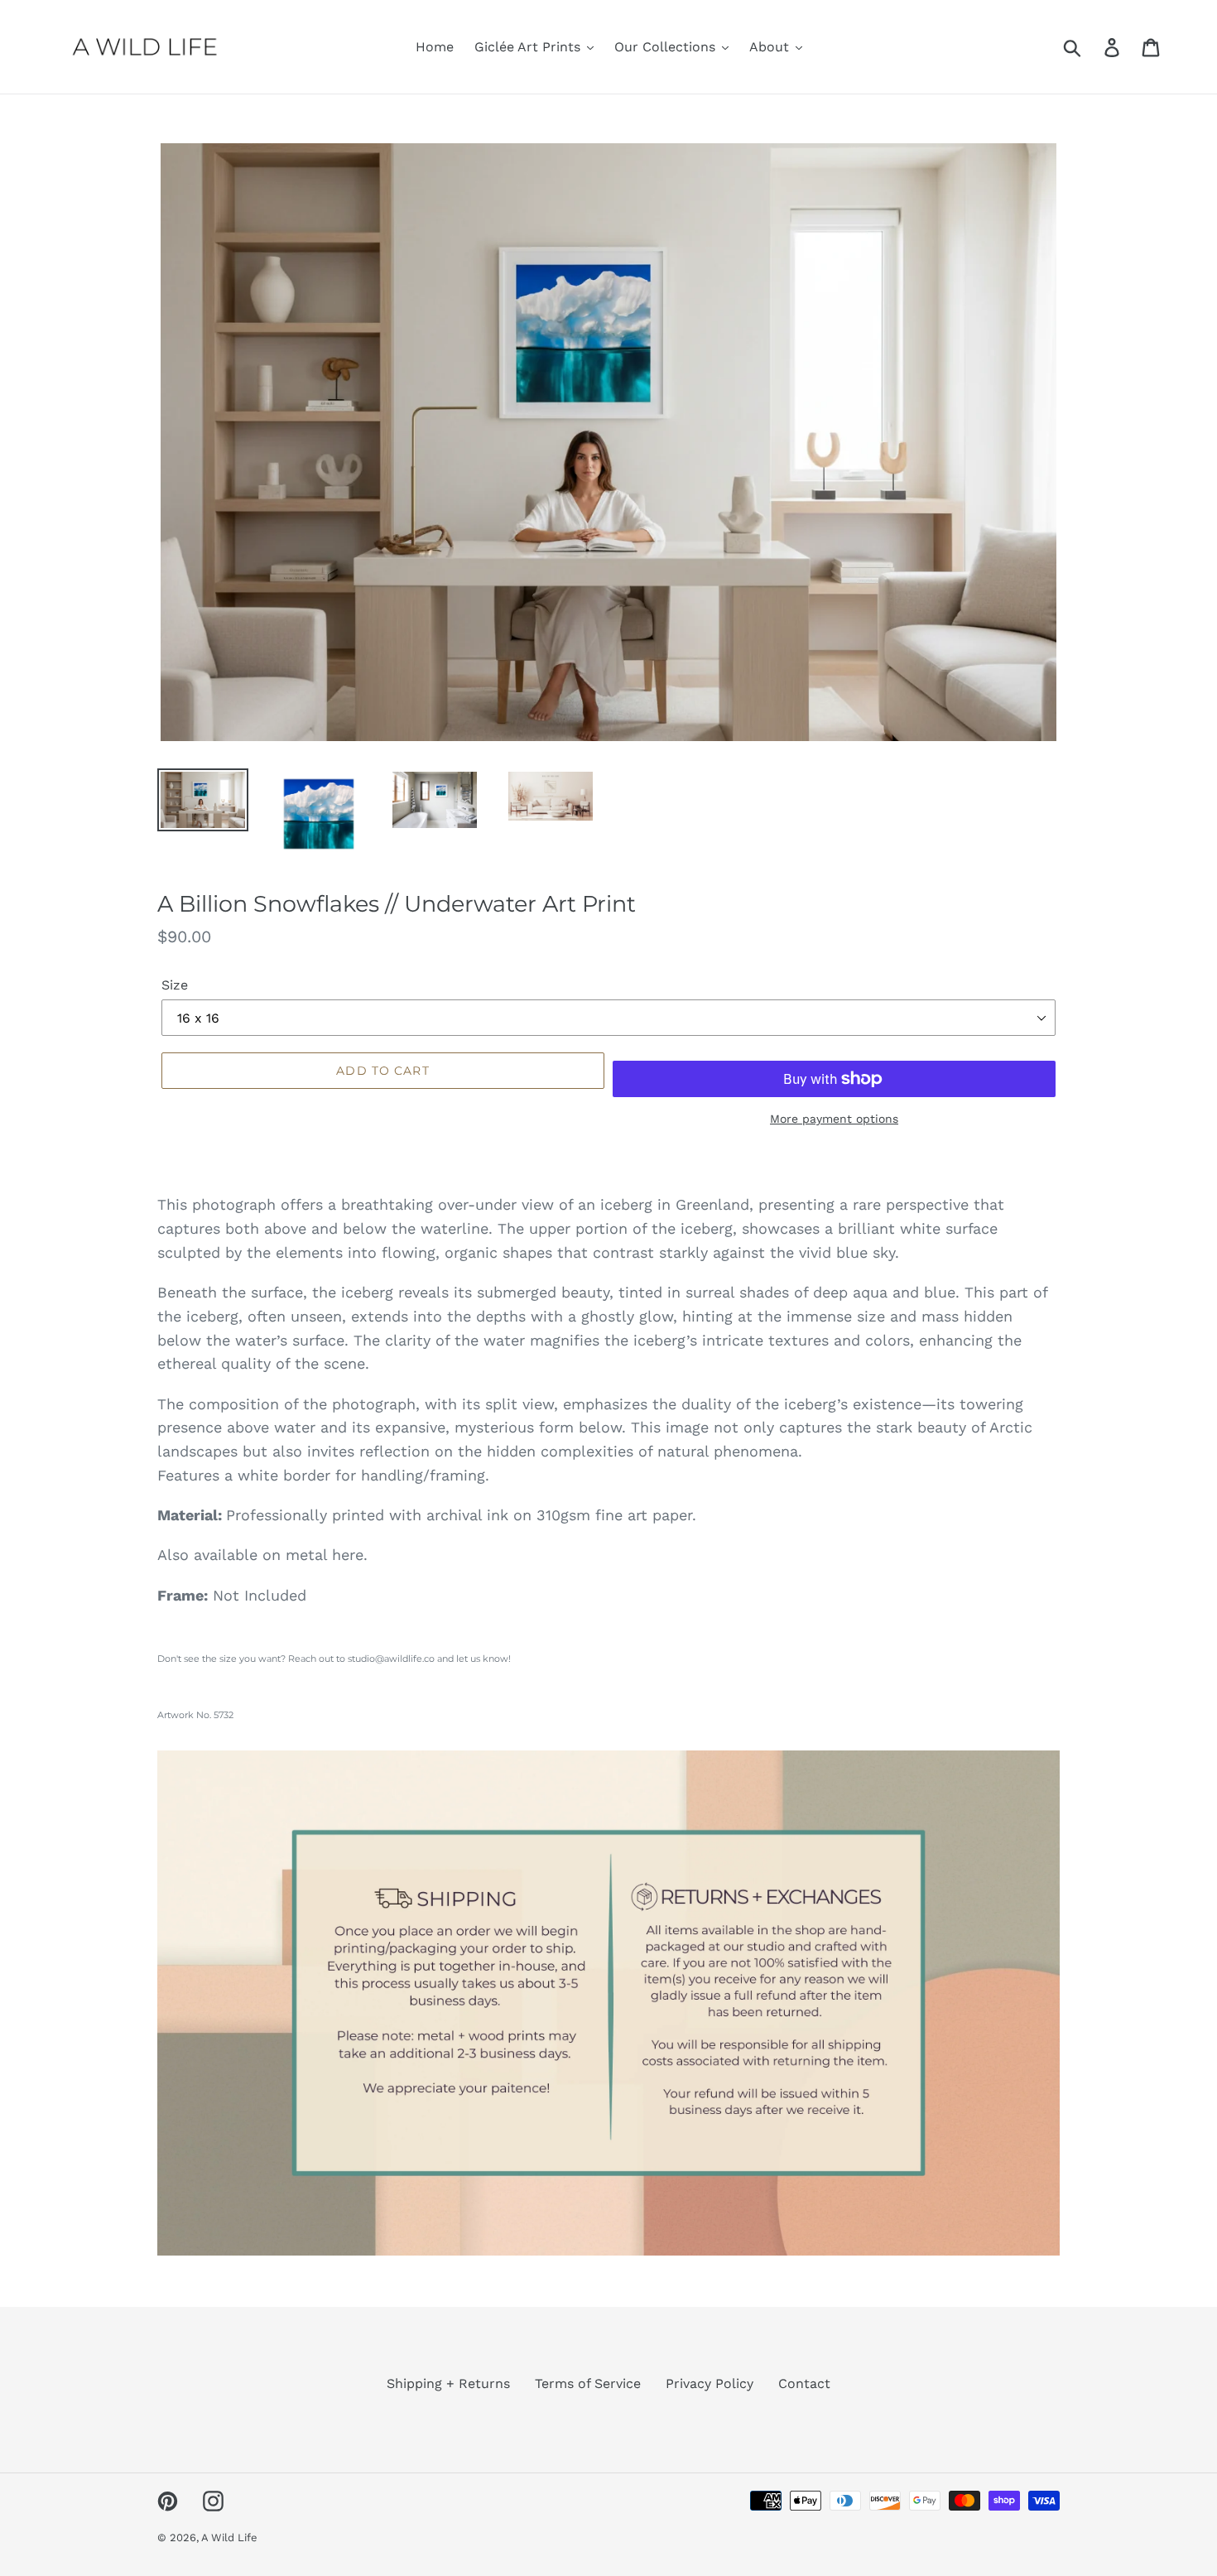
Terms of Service (588, 2383)
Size (175, 985)
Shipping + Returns (448, 2383)
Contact (804, 2383)
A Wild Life (229, 2537)
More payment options (834, 1119)
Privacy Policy (710, 2383)
